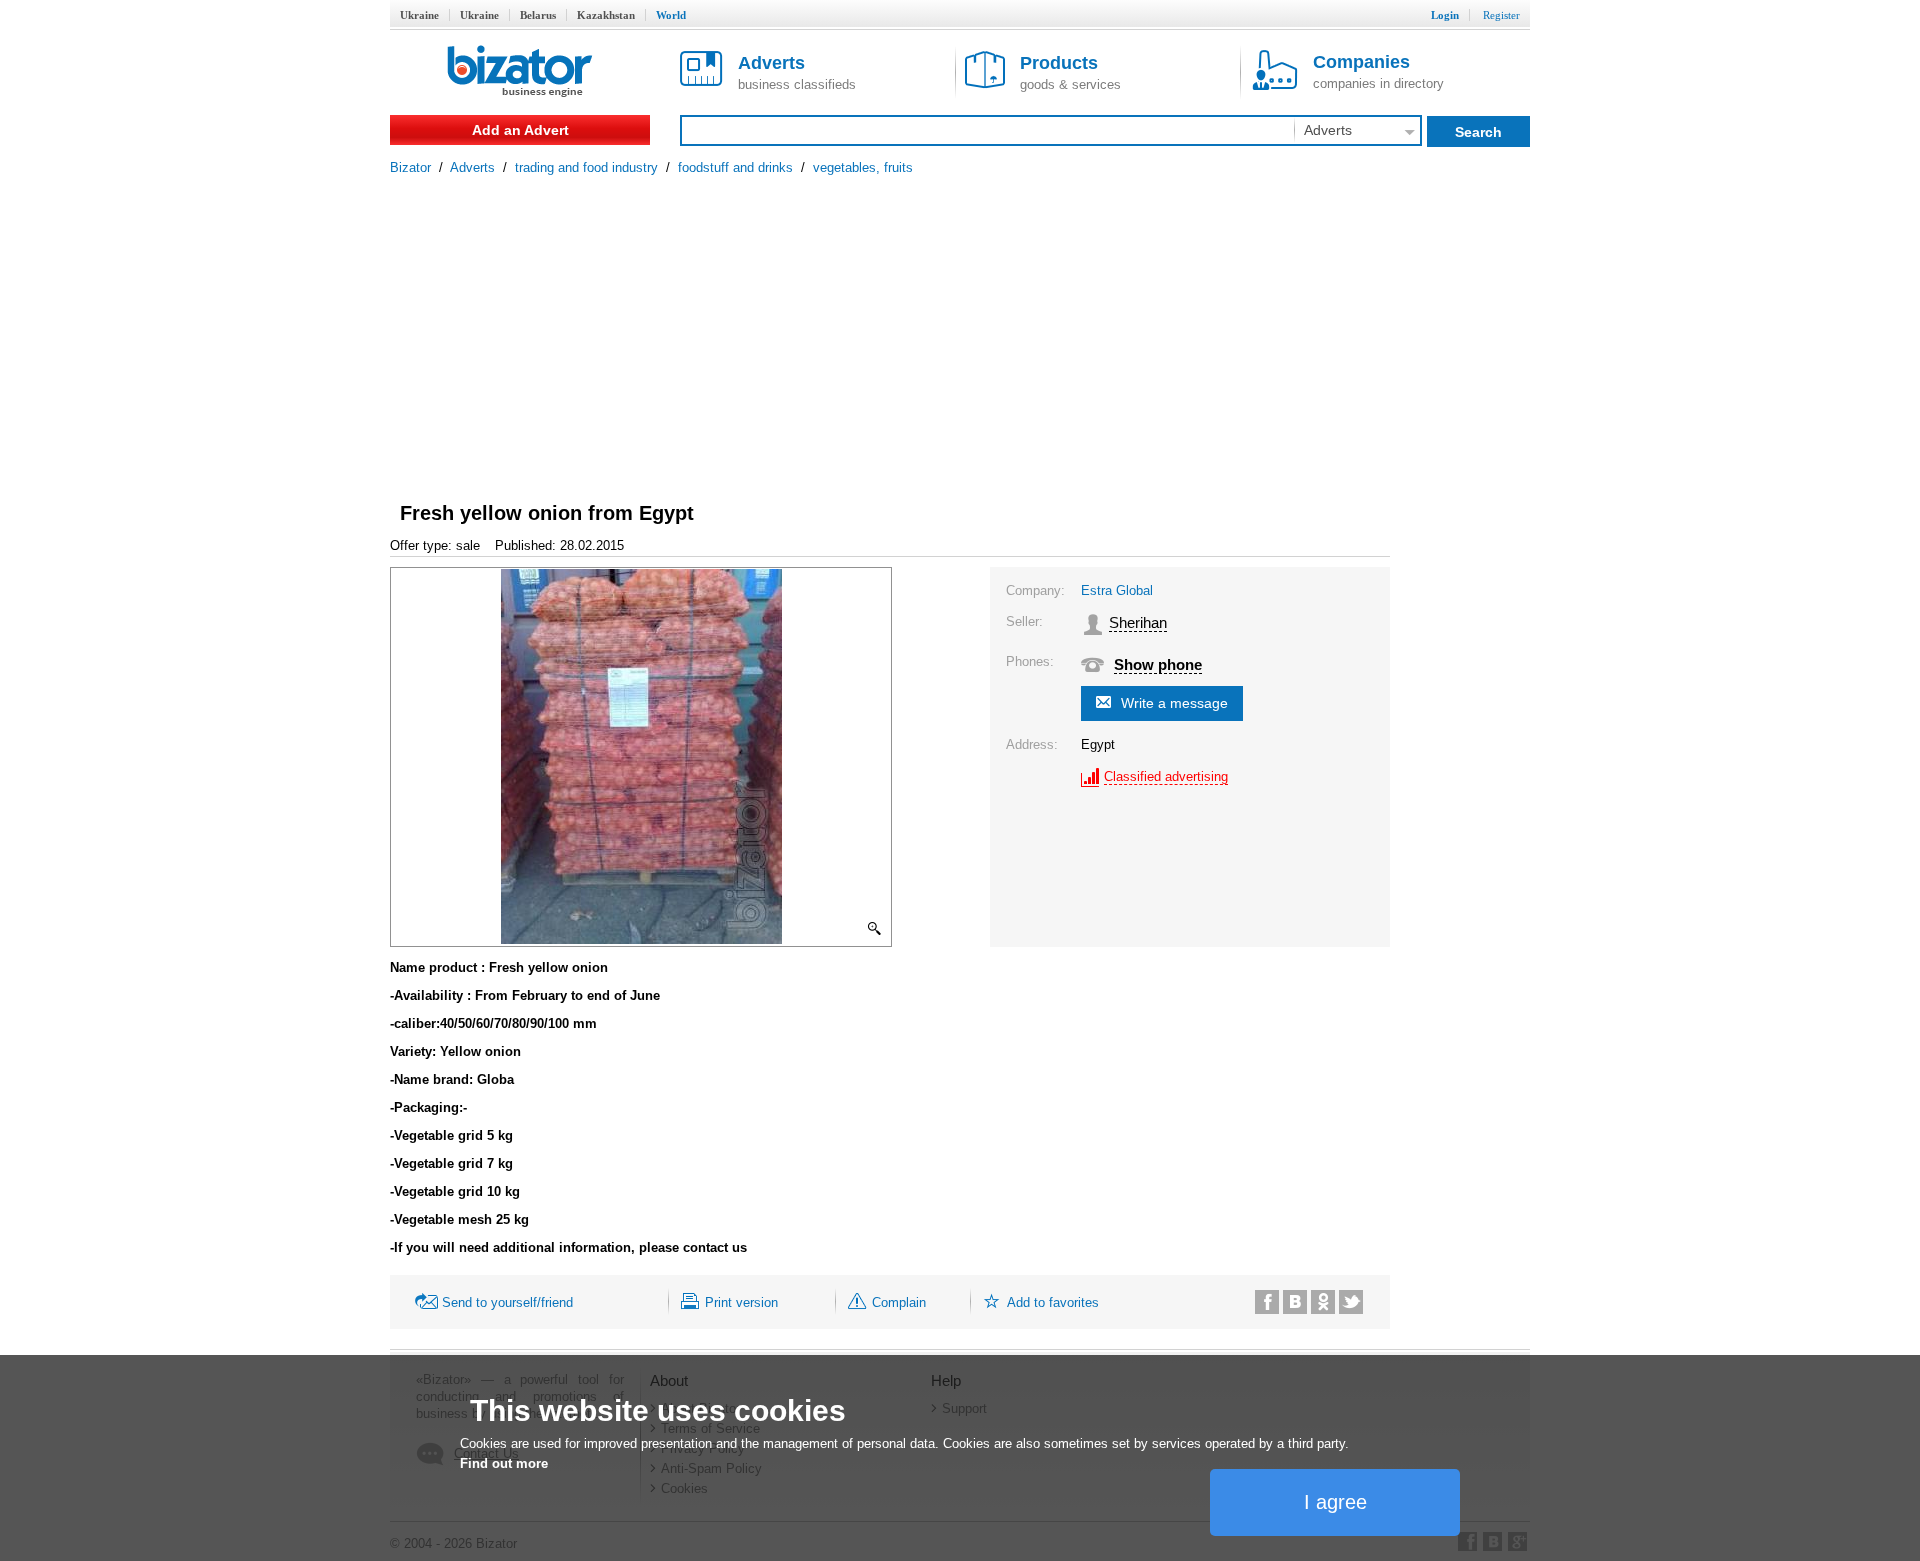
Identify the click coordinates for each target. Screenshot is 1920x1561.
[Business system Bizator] (520, 72)
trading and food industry (586, 167)
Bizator (410, 167)
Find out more (504, 1463)
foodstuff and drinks (735, 167)
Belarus (538, 15)
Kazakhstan (606, 15)
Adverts (472, 167)
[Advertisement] (960, 325)
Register (1501, 15)
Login (1445, 15)
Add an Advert (520, 130)
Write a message (1174, 703)
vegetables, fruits (863, 167)
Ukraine (419, 15)
